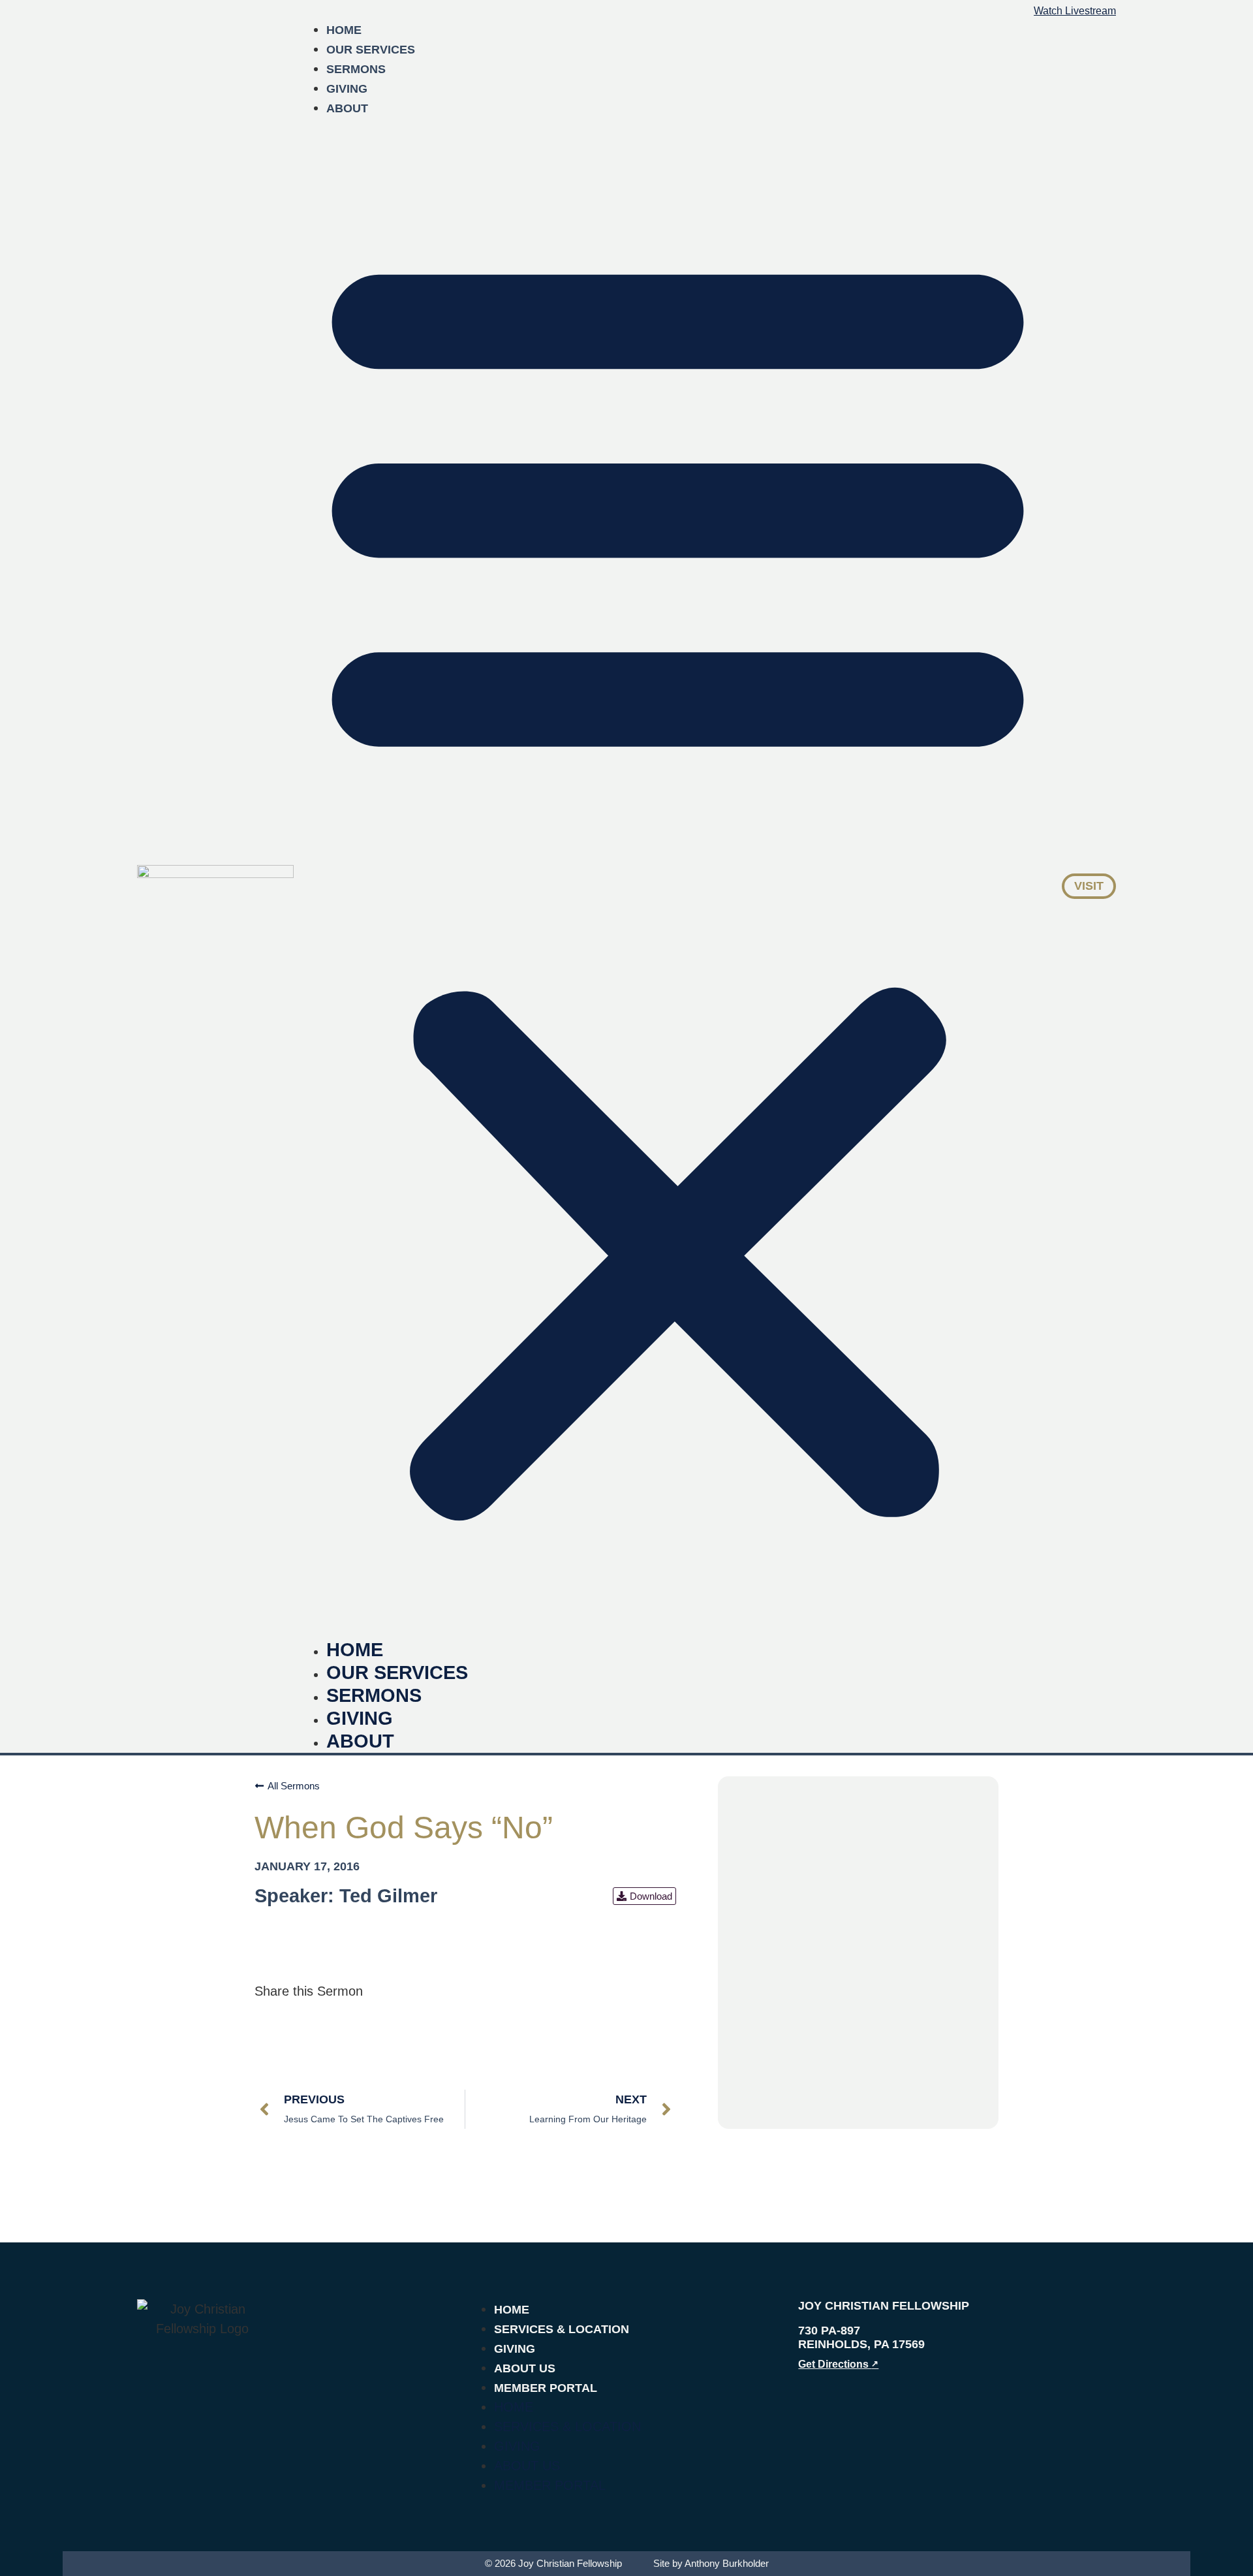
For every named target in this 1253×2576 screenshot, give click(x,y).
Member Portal (546, 2388)
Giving (347, 89)
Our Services (371, 50)
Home (344, 30)
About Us (525, 2368)
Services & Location (562, 2329)
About (347, 108)
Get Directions (838, 2364)
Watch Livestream (1075, 11)
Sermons (356, 69)
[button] (678, 878)
